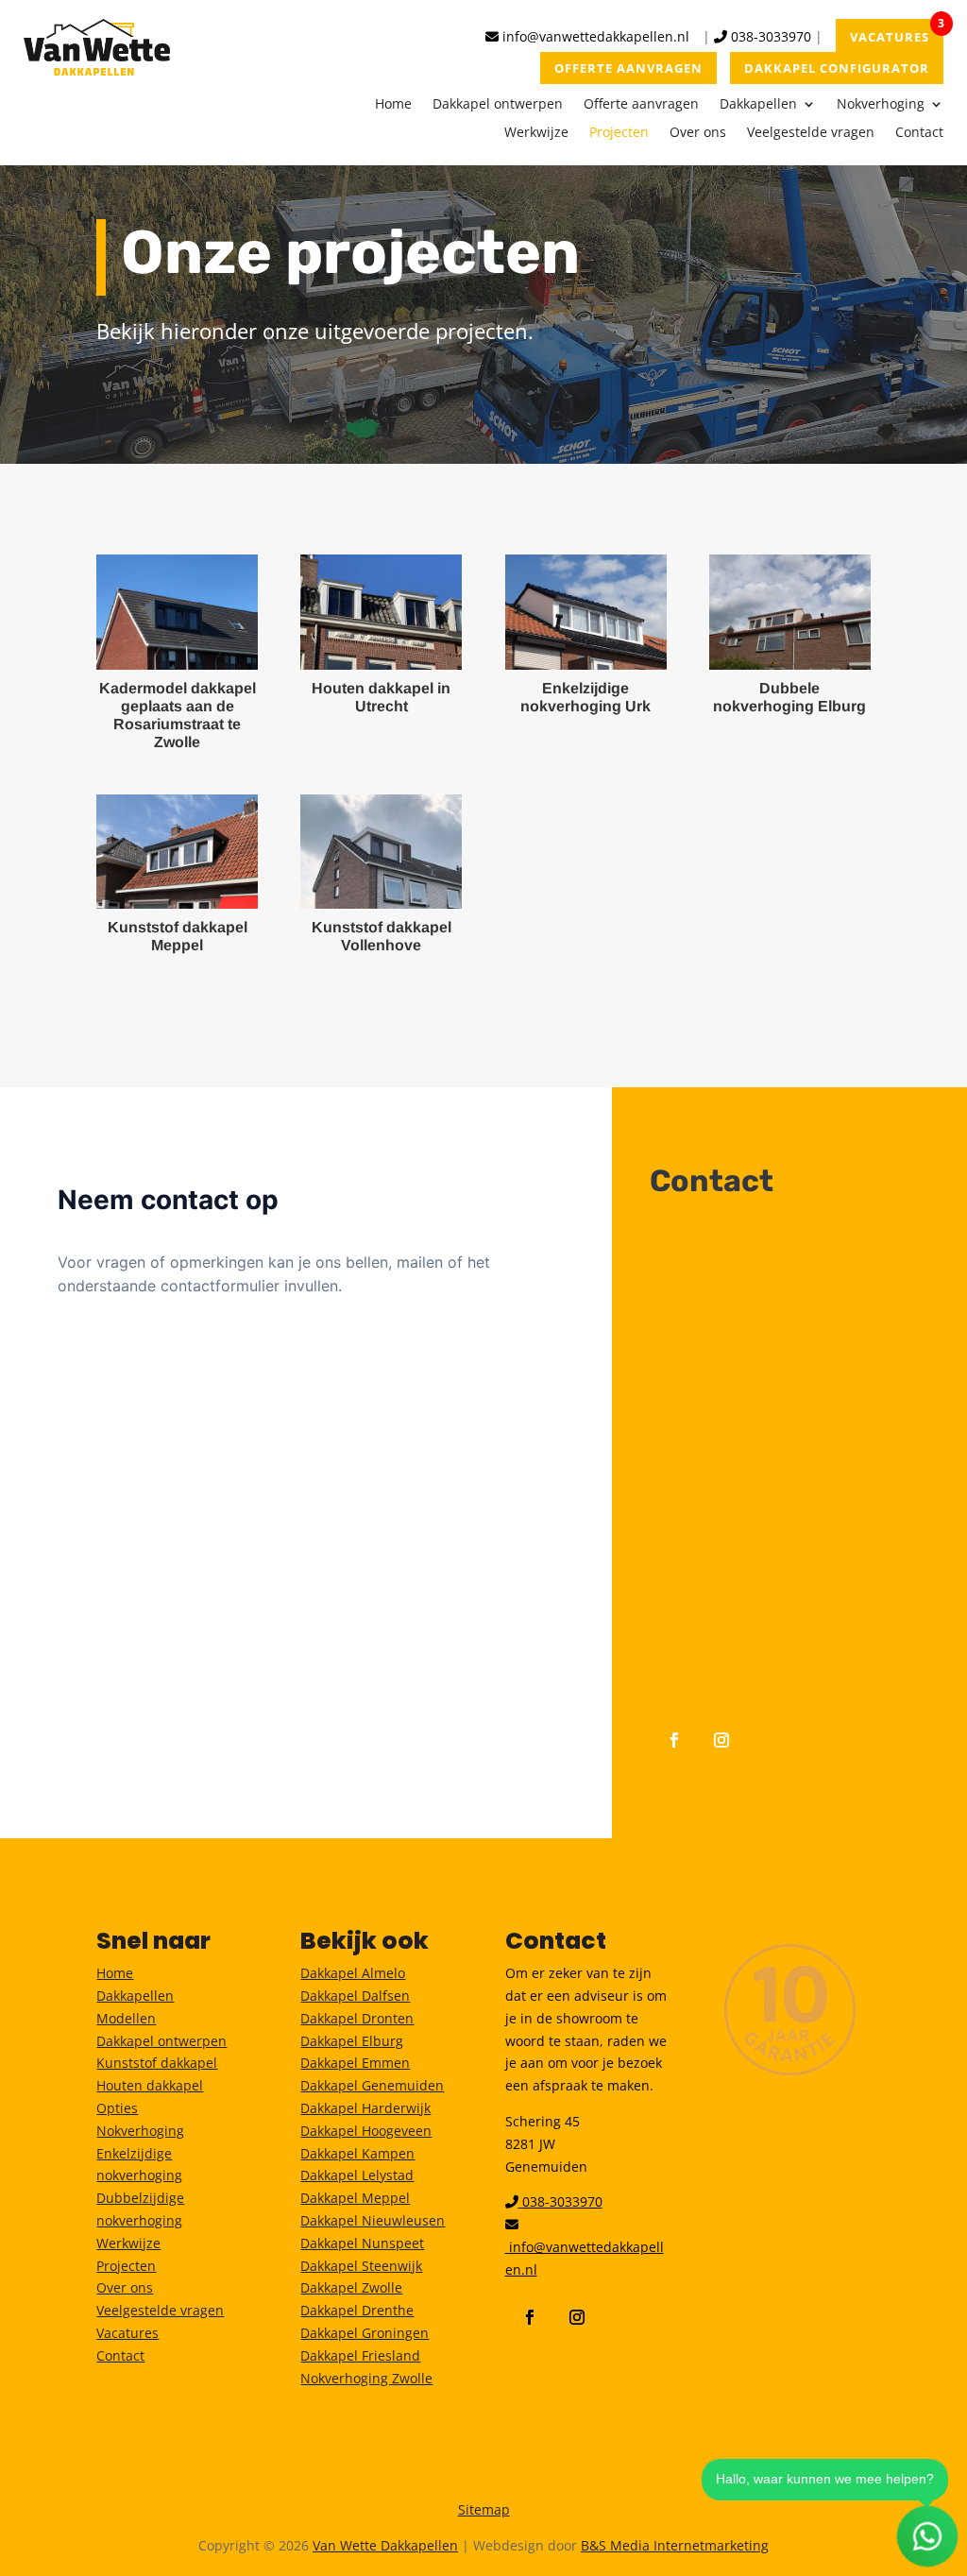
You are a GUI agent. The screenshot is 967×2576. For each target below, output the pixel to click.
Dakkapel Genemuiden (372, 2085)
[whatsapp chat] (928, 2537)
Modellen (126, 2018)
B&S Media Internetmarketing (675, 2545)
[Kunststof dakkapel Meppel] (177, 852)
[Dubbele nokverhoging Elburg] (790, 612)
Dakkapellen (758, 105)
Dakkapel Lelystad (357, 2175)
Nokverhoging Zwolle (366, 2378)
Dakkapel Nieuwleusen (373, 2220)
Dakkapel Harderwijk (365, 2108)
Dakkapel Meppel (355, 2198)
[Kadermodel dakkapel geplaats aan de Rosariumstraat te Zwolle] (177, 612)
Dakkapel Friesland (360, 2355)
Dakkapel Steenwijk (361, 2266)
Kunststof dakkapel (157, 2063)
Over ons (698, 133)
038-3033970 (769, 36)
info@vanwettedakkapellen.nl (594, 36)
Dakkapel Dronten (357, 2018)
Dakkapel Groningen (365, 2333)
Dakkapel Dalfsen (355, 1996)
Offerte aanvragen (641, 105)
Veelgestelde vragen (811, 133)
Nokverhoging (881, 105)
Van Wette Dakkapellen (385, 2545)
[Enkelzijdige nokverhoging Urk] (586, 612)
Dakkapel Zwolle (351, 2287)
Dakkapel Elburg (352, 2041)
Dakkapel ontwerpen (498, 105)
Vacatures (127, 2333)
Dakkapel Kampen (357, 2153)
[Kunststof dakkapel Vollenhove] (381, 852)
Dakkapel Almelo (353, 1973)
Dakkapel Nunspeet (362, 2243)
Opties (117, 2108)
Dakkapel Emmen (355, 2063)
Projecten (619, 133)
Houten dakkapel (150, 2085)
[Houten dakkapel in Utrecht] (381, 612)
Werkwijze (536, 133)
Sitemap (484, 2509)
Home (393, 105)
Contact (919, 133)
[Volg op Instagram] (721, 1740)
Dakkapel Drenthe (357, 2310)
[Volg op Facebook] (674, 1740)
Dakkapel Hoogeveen (366, 2131)
